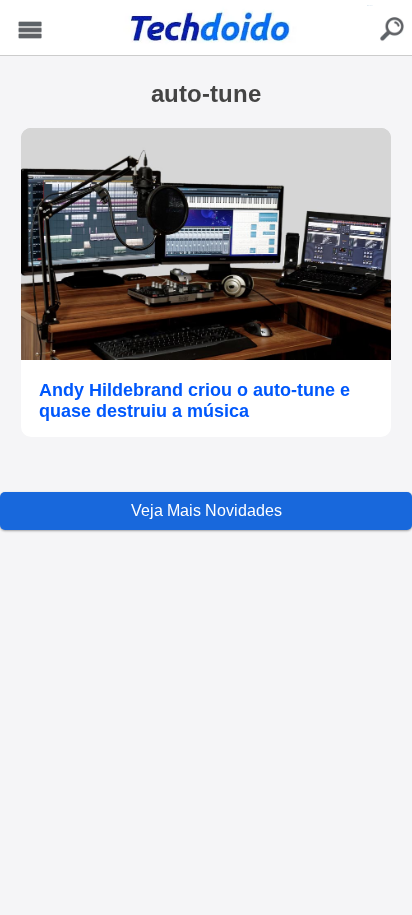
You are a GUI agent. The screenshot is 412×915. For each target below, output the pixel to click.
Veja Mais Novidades (206, 510)
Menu (30, 30)
